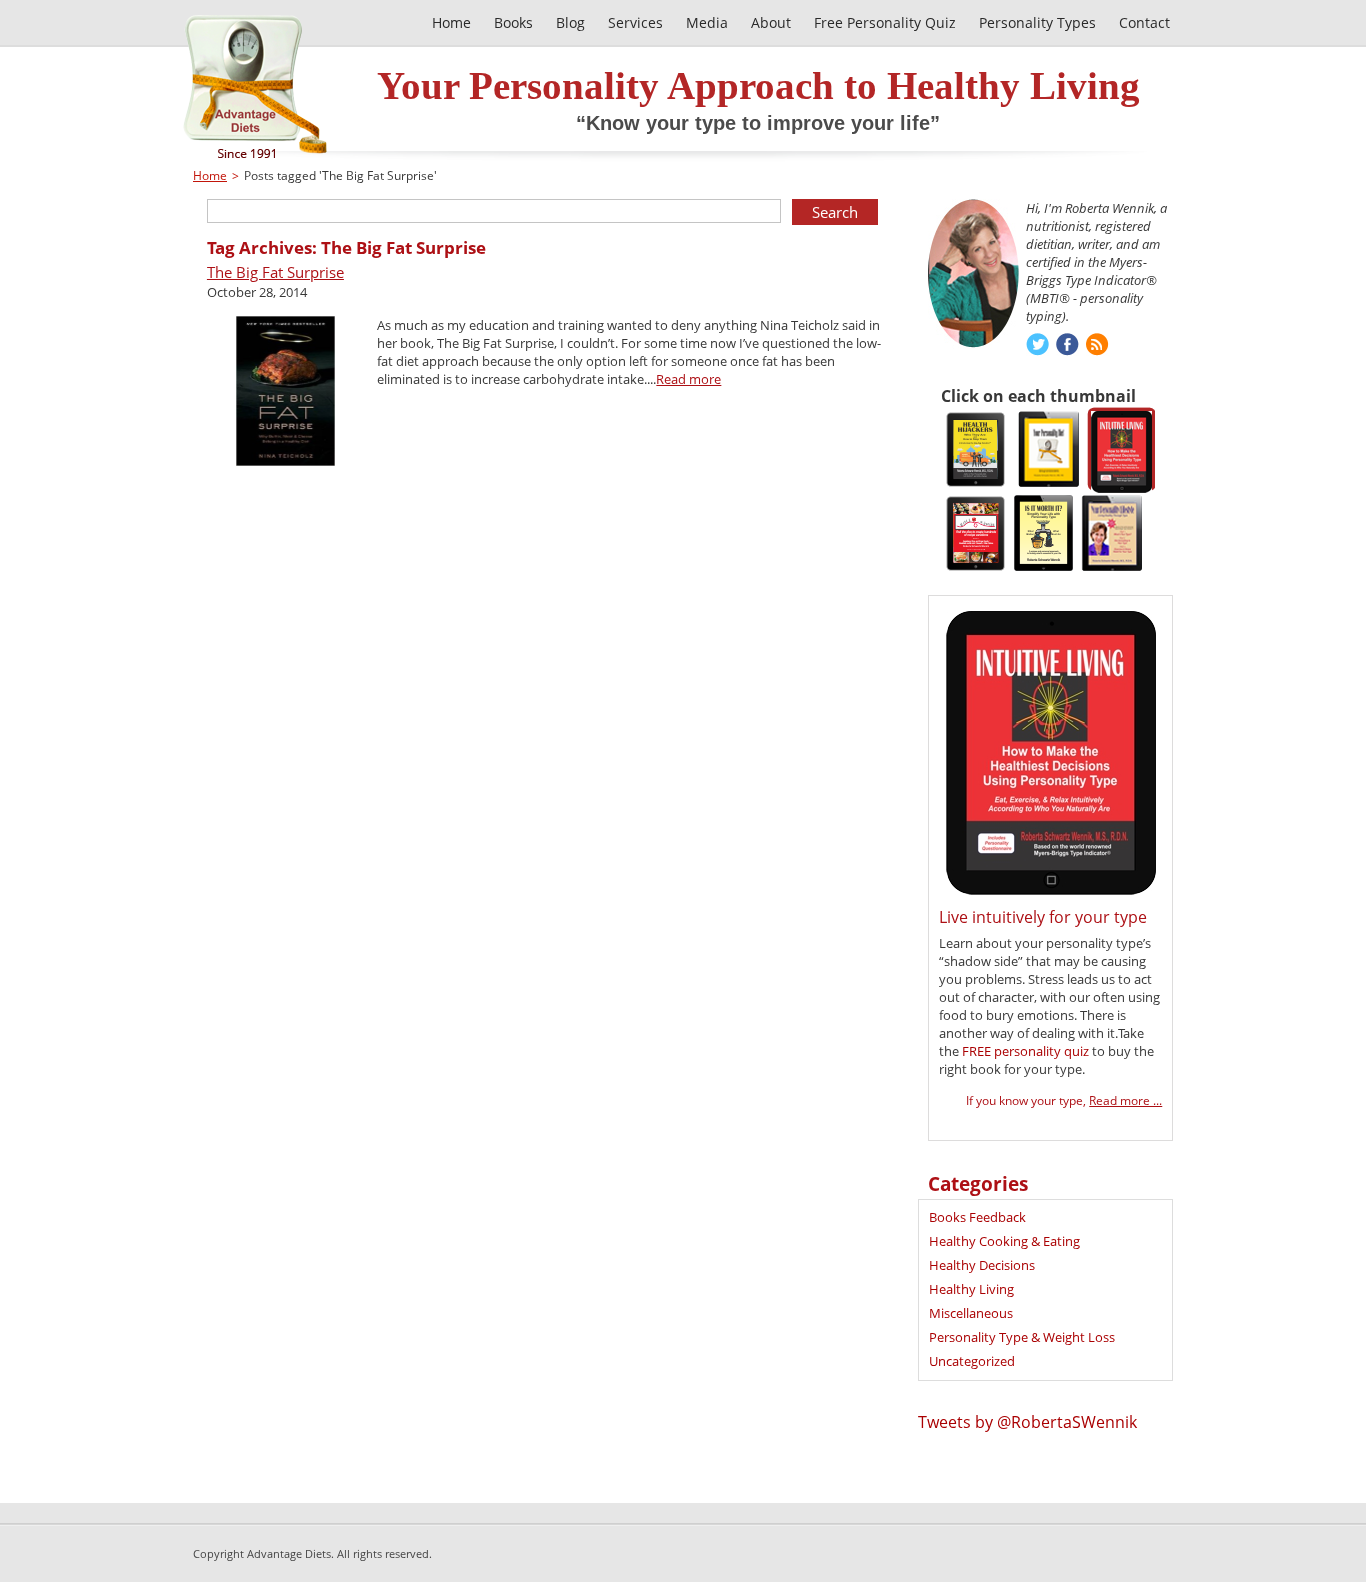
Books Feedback (977, 1217)
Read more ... (1125, 1100)
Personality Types (1037, 22)
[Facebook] (1067, 346)
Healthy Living (971, 1289)
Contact (1144, 22)
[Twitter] (1037, 346)
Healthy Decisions (982, 1265)
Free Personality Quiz (885, 22)
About (771, 22)
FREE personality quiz (1025, 1051)
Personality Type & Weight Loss (1022, 1337)
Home (451, 22)
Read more (688, 379)
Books (513, 22)
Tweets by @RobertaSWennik (1027, 1422)
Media (707, 22)
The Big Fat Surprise (275, 272)
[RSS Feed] (1097, 346)
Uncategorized (972, 1361)
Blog (570, 22)
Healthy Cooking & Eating (1004, 1241)
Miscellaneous (971, 1313)
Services (635, 22)
